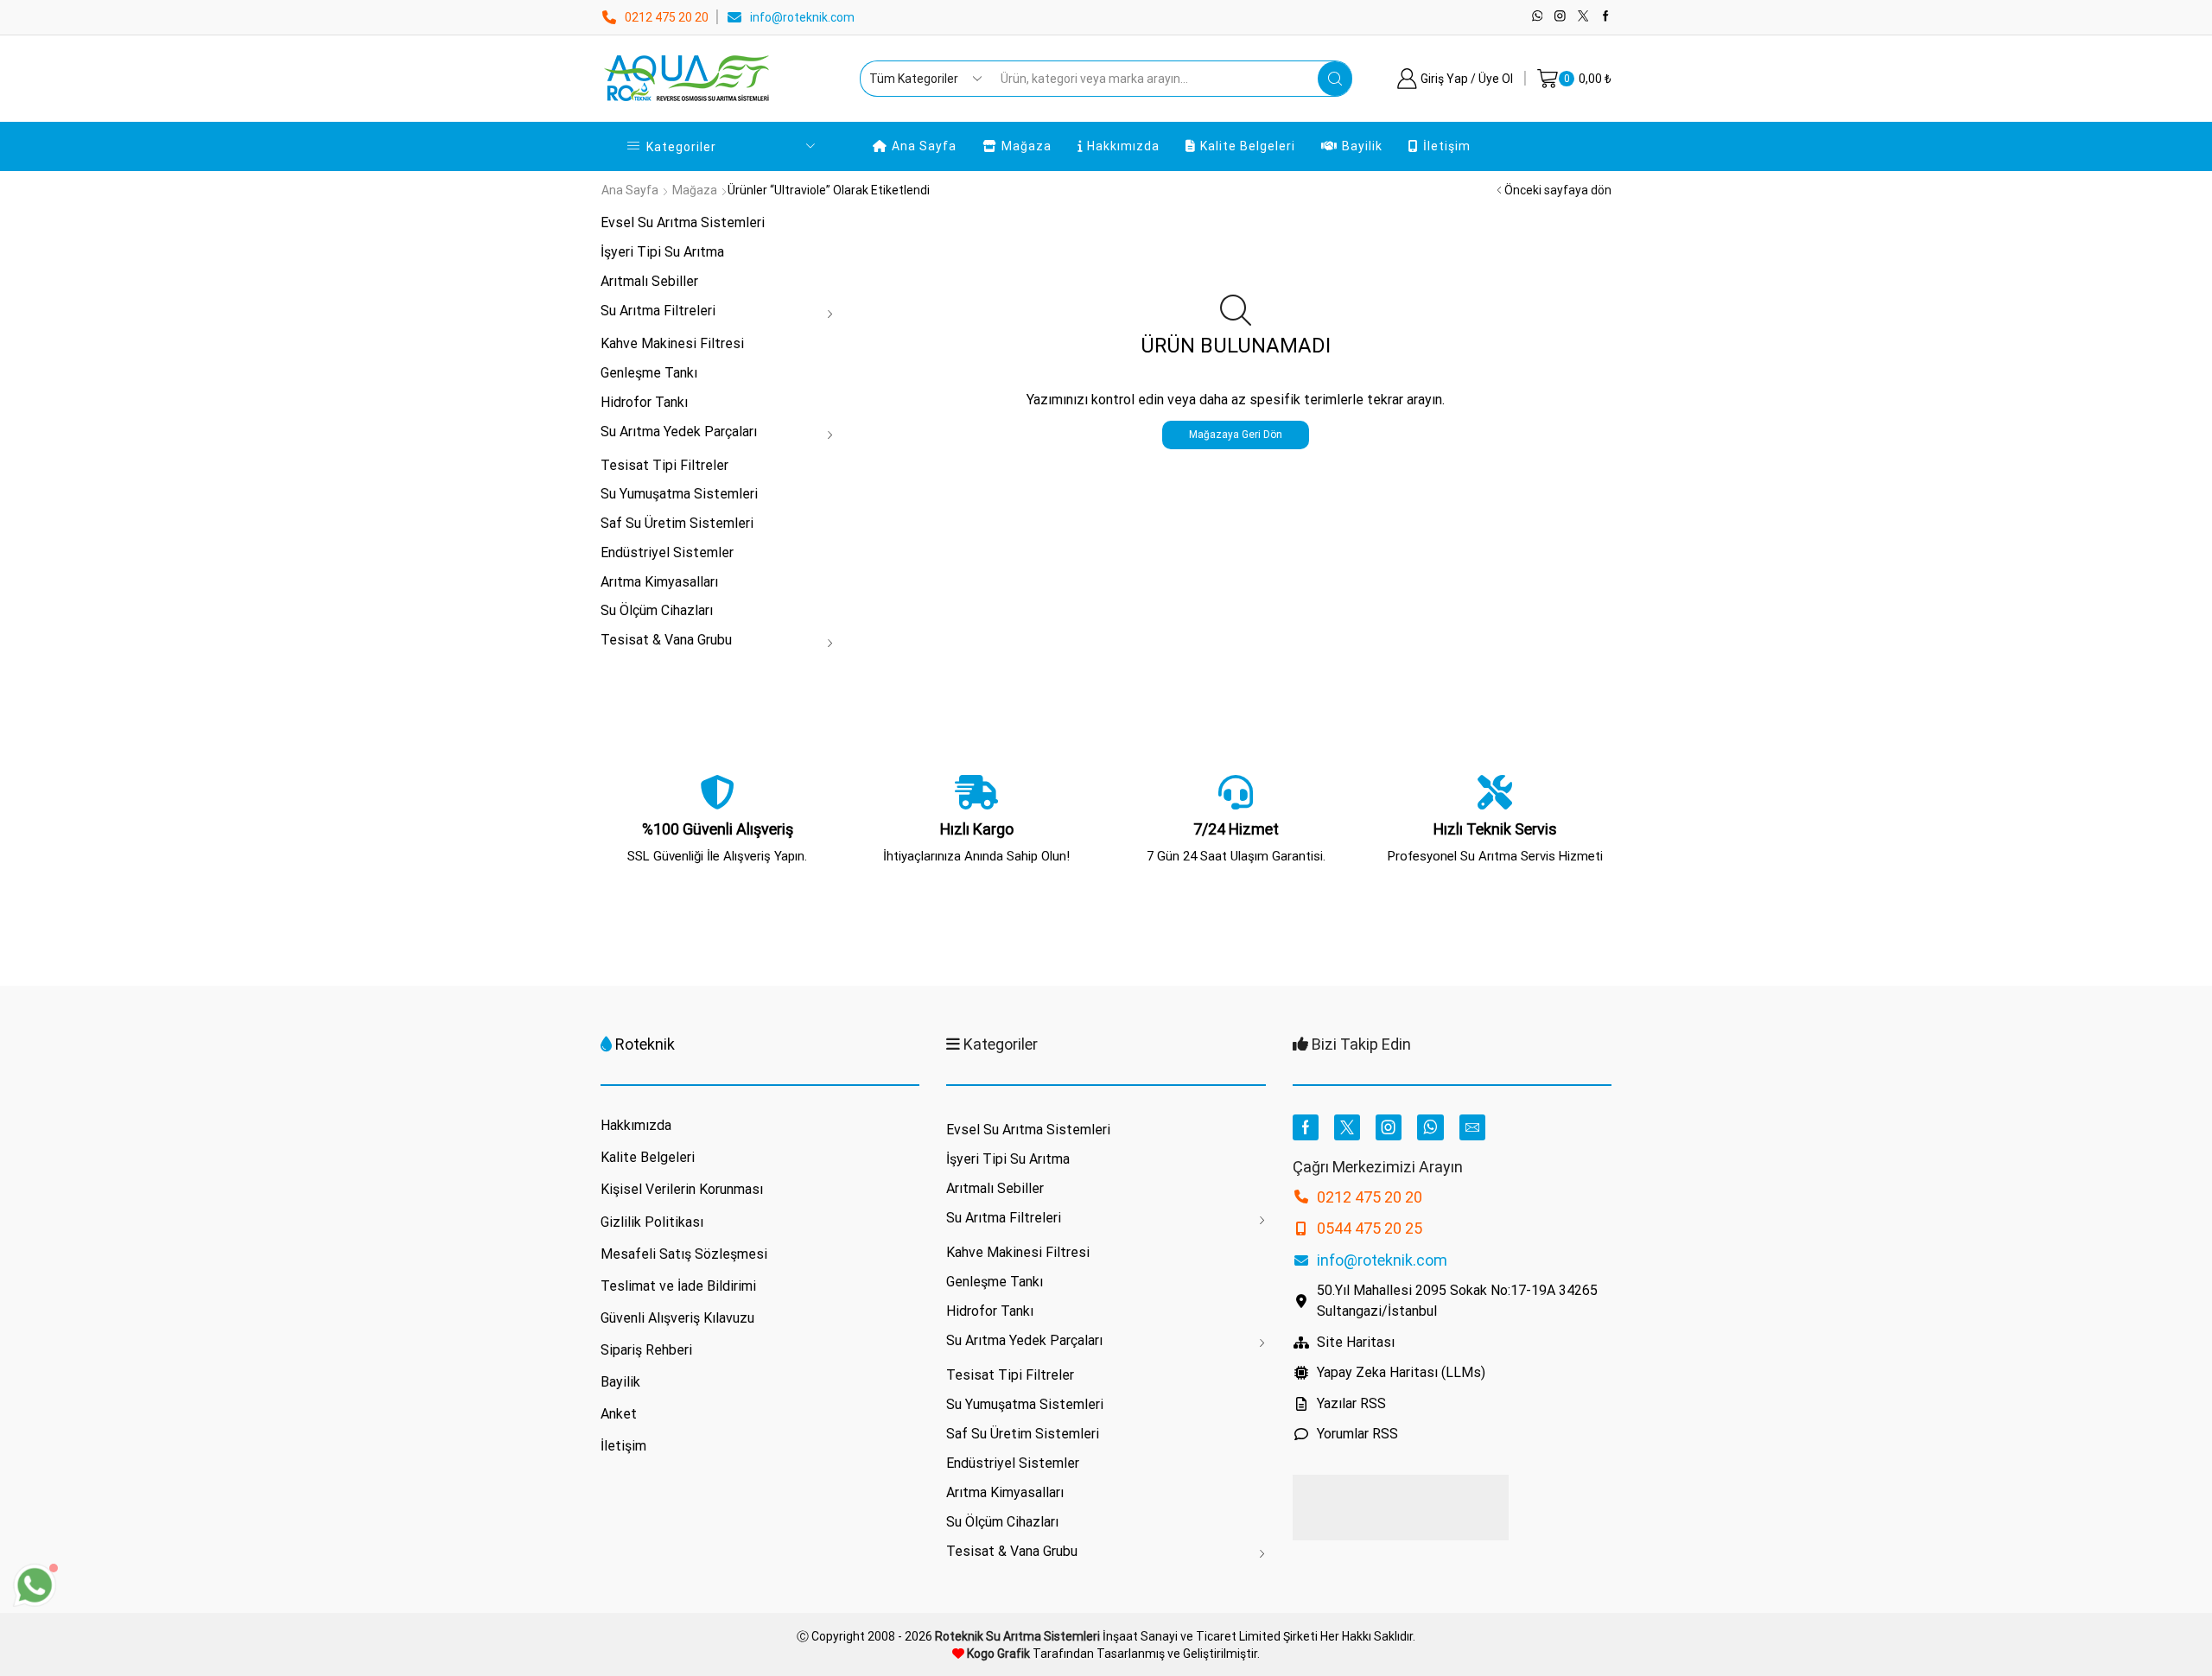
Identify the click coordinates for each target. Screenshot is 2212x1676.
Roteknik (645, 1044)
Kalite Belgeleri (1248, 146)
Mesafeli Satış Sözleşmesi (684, 1254)
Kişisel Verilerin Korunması (682, 1189)
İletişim (1447, 146)
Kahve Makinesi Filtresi (672, 343)
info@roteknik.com (802, 17)
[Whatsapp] (1538, 17)
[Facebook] (1606, 17)
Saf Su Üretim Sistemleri (677, 523)
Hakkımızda (1123, 146)
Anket (619, 1414)
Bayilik (1362, 146)
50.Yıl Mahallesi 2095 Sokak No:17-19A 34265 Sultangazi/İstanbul (1457, 1301)
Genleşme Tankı (649, 373)
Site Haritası (1356, 1342)
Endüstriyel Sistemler (667, 552)
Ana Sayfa (924, 146)
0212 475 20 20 (667, 17)
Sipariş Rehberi (646, 1350)
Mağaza (1027, 146)
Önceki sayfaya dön (1558, 190)
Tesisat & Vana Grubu (666, 640)
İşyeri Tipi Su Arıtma (662, 252)
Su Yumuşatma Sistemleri (679, 494)
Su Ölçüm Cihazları (657, 610)
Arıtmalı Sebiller (649, 281)
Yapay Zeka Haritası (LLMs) (1401, 1372)
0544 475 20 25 (1370, 1228)
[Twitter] (1583, 17)
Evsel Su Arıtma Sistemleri (683, 222)
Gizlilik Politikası (652, 1222)
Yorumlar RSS (1357, 1434)
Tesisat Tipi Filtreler (664, 465)
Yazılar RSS (1351, 1403)
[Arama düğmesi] (1335, 79)
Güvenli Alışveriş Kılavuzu (677, 1318)
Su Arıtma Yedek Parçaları (679, 432)
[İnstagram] (1560, 17)
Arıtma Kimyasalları (659, 582)
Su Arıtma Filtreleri (658, 311)
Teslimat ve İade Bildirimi (678, 1286)
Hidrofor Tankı (644, 402)
